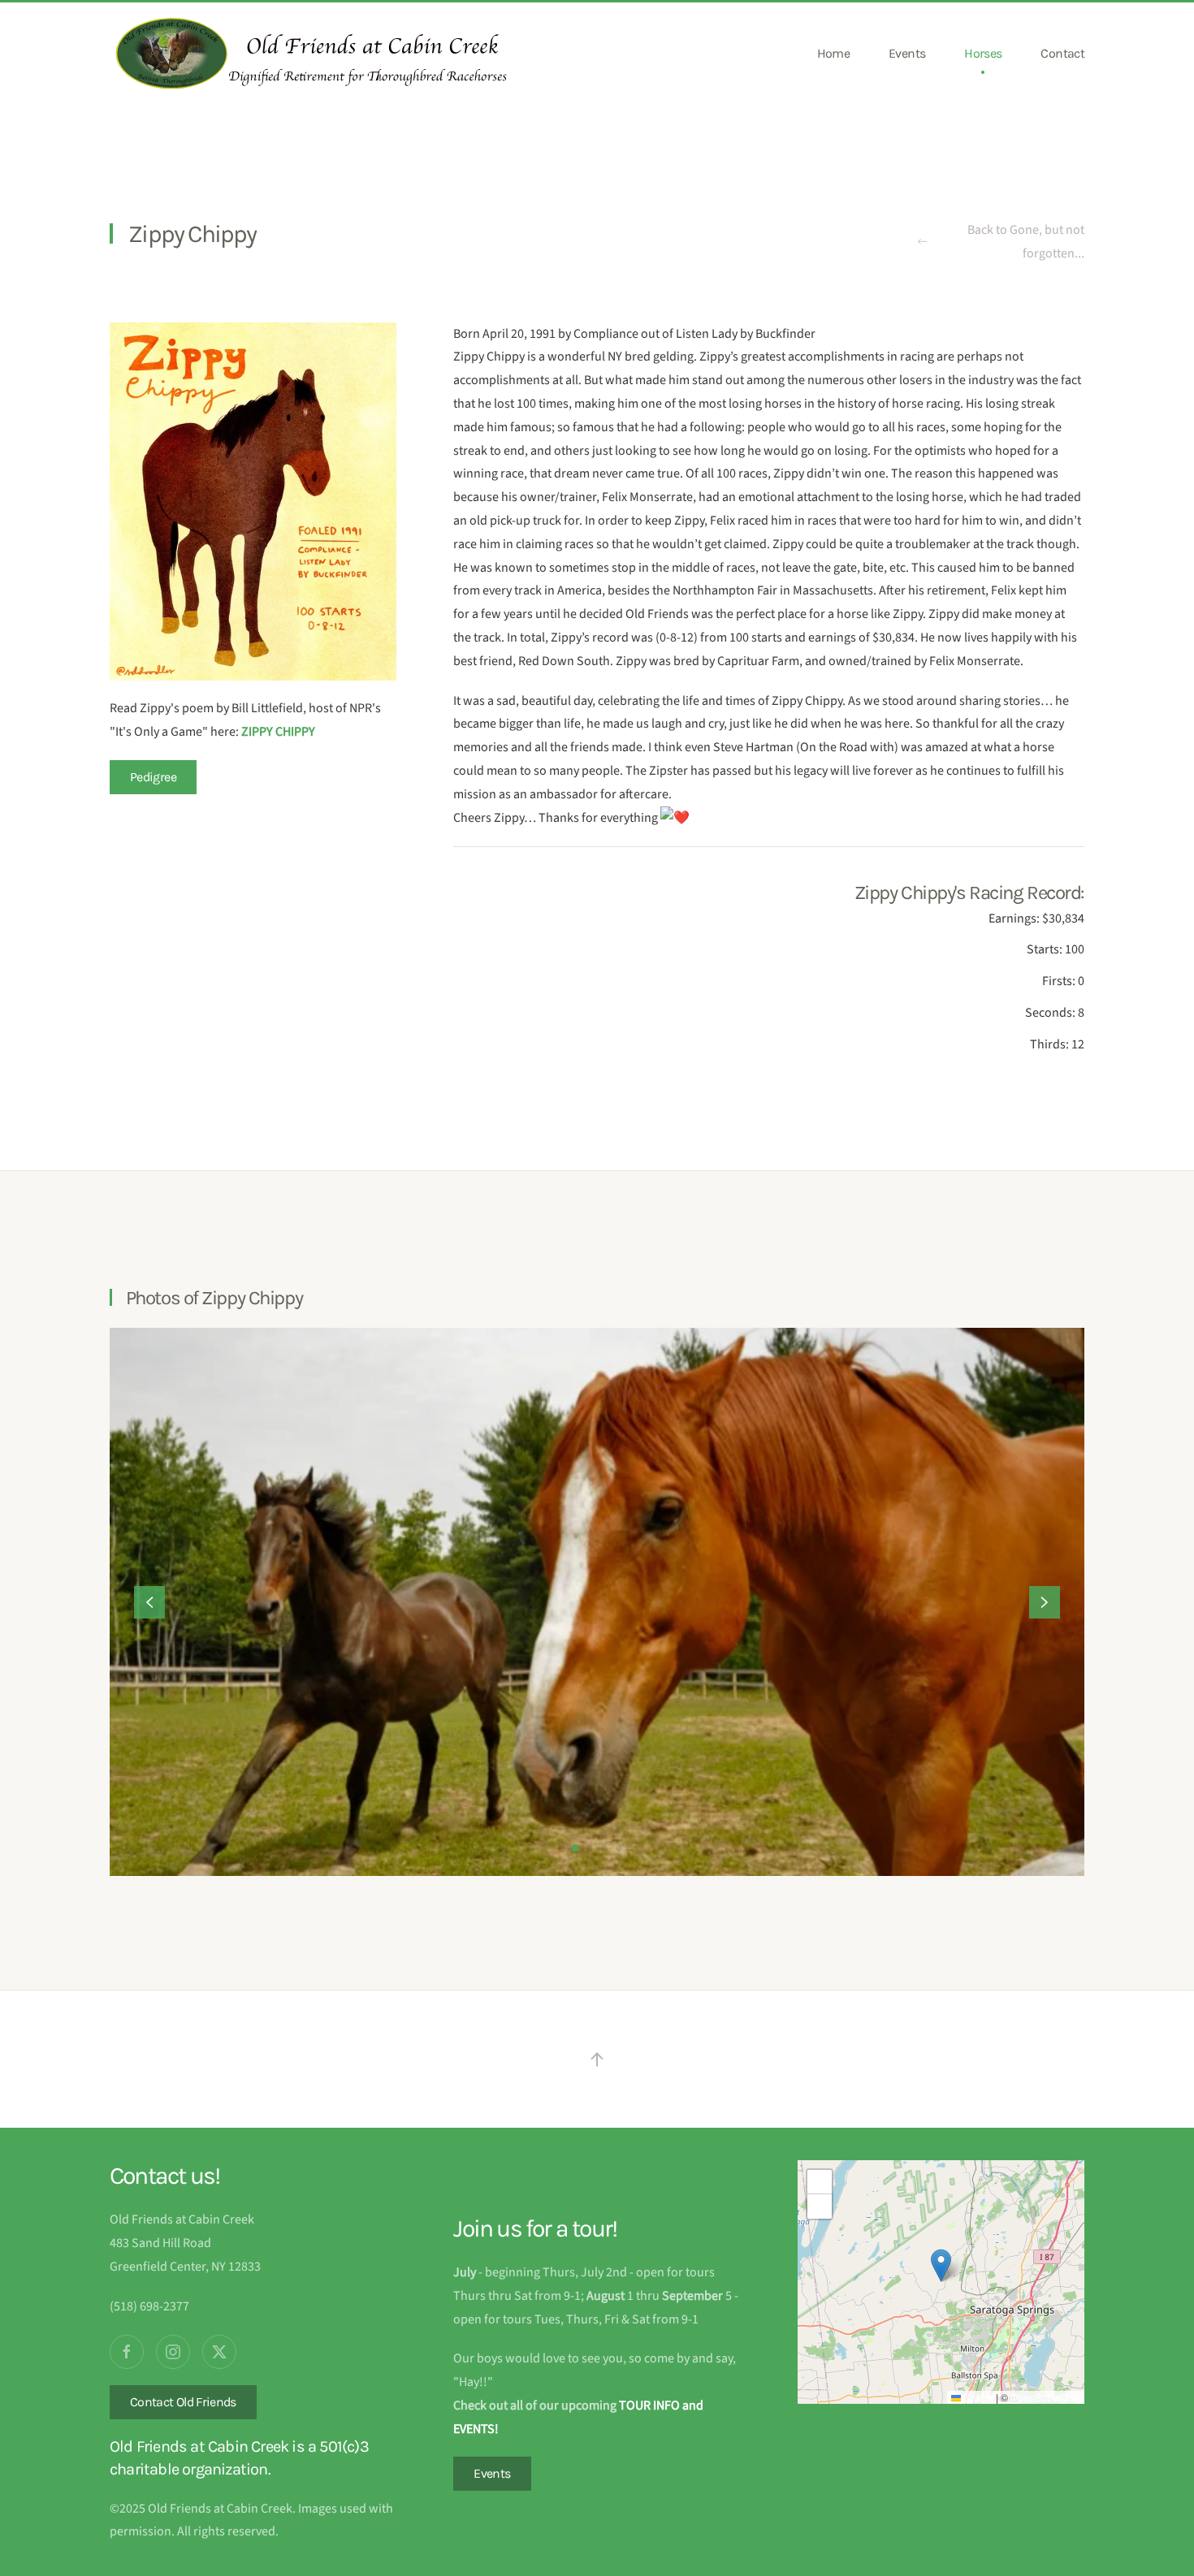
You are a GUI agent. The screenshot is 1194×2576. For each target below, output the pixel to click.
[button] (149, 1602)
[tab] (575, 1848)
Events (907, 53)
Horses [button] (983, 53)
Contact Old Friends (183, 2402)
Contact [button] (1062, 53)
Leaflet (977, 2397)
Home (833, 53)
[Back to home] (313, 54)
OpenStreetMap (1045, 2397)
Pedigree (153, 777)
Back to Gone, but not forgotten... (1026, 242)
